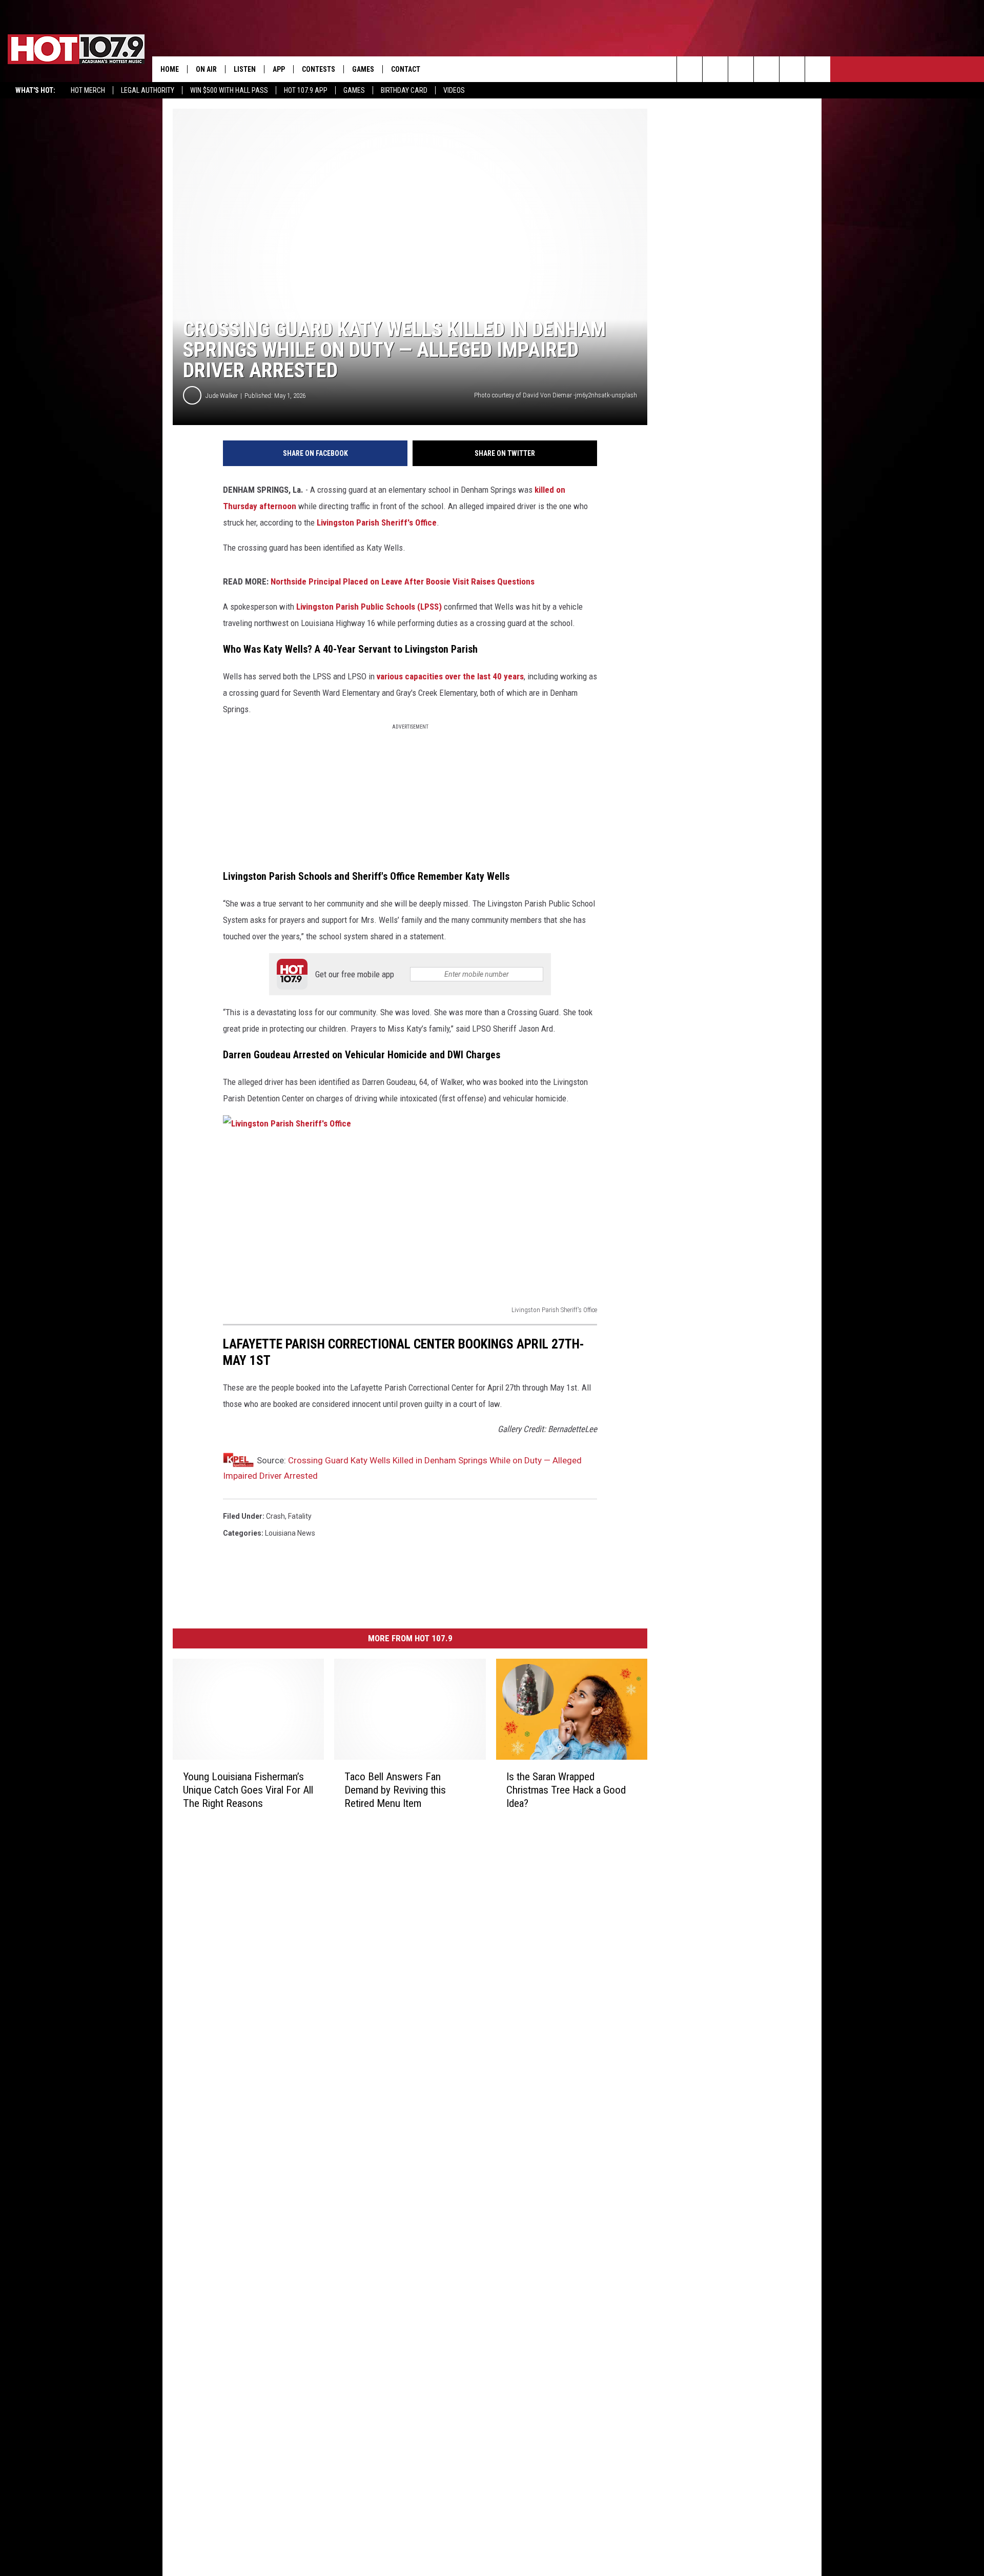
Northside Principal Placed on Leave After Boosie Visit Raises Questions (403, 581)
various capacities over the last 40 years (450, 676)
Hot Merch (88, 90)
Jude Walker (222, 396)
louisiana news (290, 1533)
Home (170, 69)
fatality (300, 1516)
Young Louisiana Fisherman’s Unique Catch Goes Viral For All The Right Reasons (248, 1790)
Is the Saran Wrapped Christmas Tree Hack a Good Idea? (566, 1790)
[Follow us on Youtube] (792, 69)
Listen (245, 69)
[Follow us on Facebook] (741, 69)
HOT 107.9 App (306, 90)
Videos (454, 90)
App (279, 69)
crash (275, 1516)
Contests (319, 69)
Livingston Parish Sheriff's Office (377, 522)
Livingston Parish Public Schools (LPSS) (369, 607)
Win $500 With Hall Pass (229, 90)
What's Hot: (35, 90)
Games (354, 90)
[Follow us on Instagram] (766, 69)
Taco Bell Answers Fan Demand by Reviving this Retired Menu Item (395, 1790)
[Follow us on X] (818, 69)
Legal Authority (148, 90)
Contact (406, 69)
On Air (206, 69)
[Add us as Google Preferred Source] (715, 69)
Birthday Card (404, 90)
